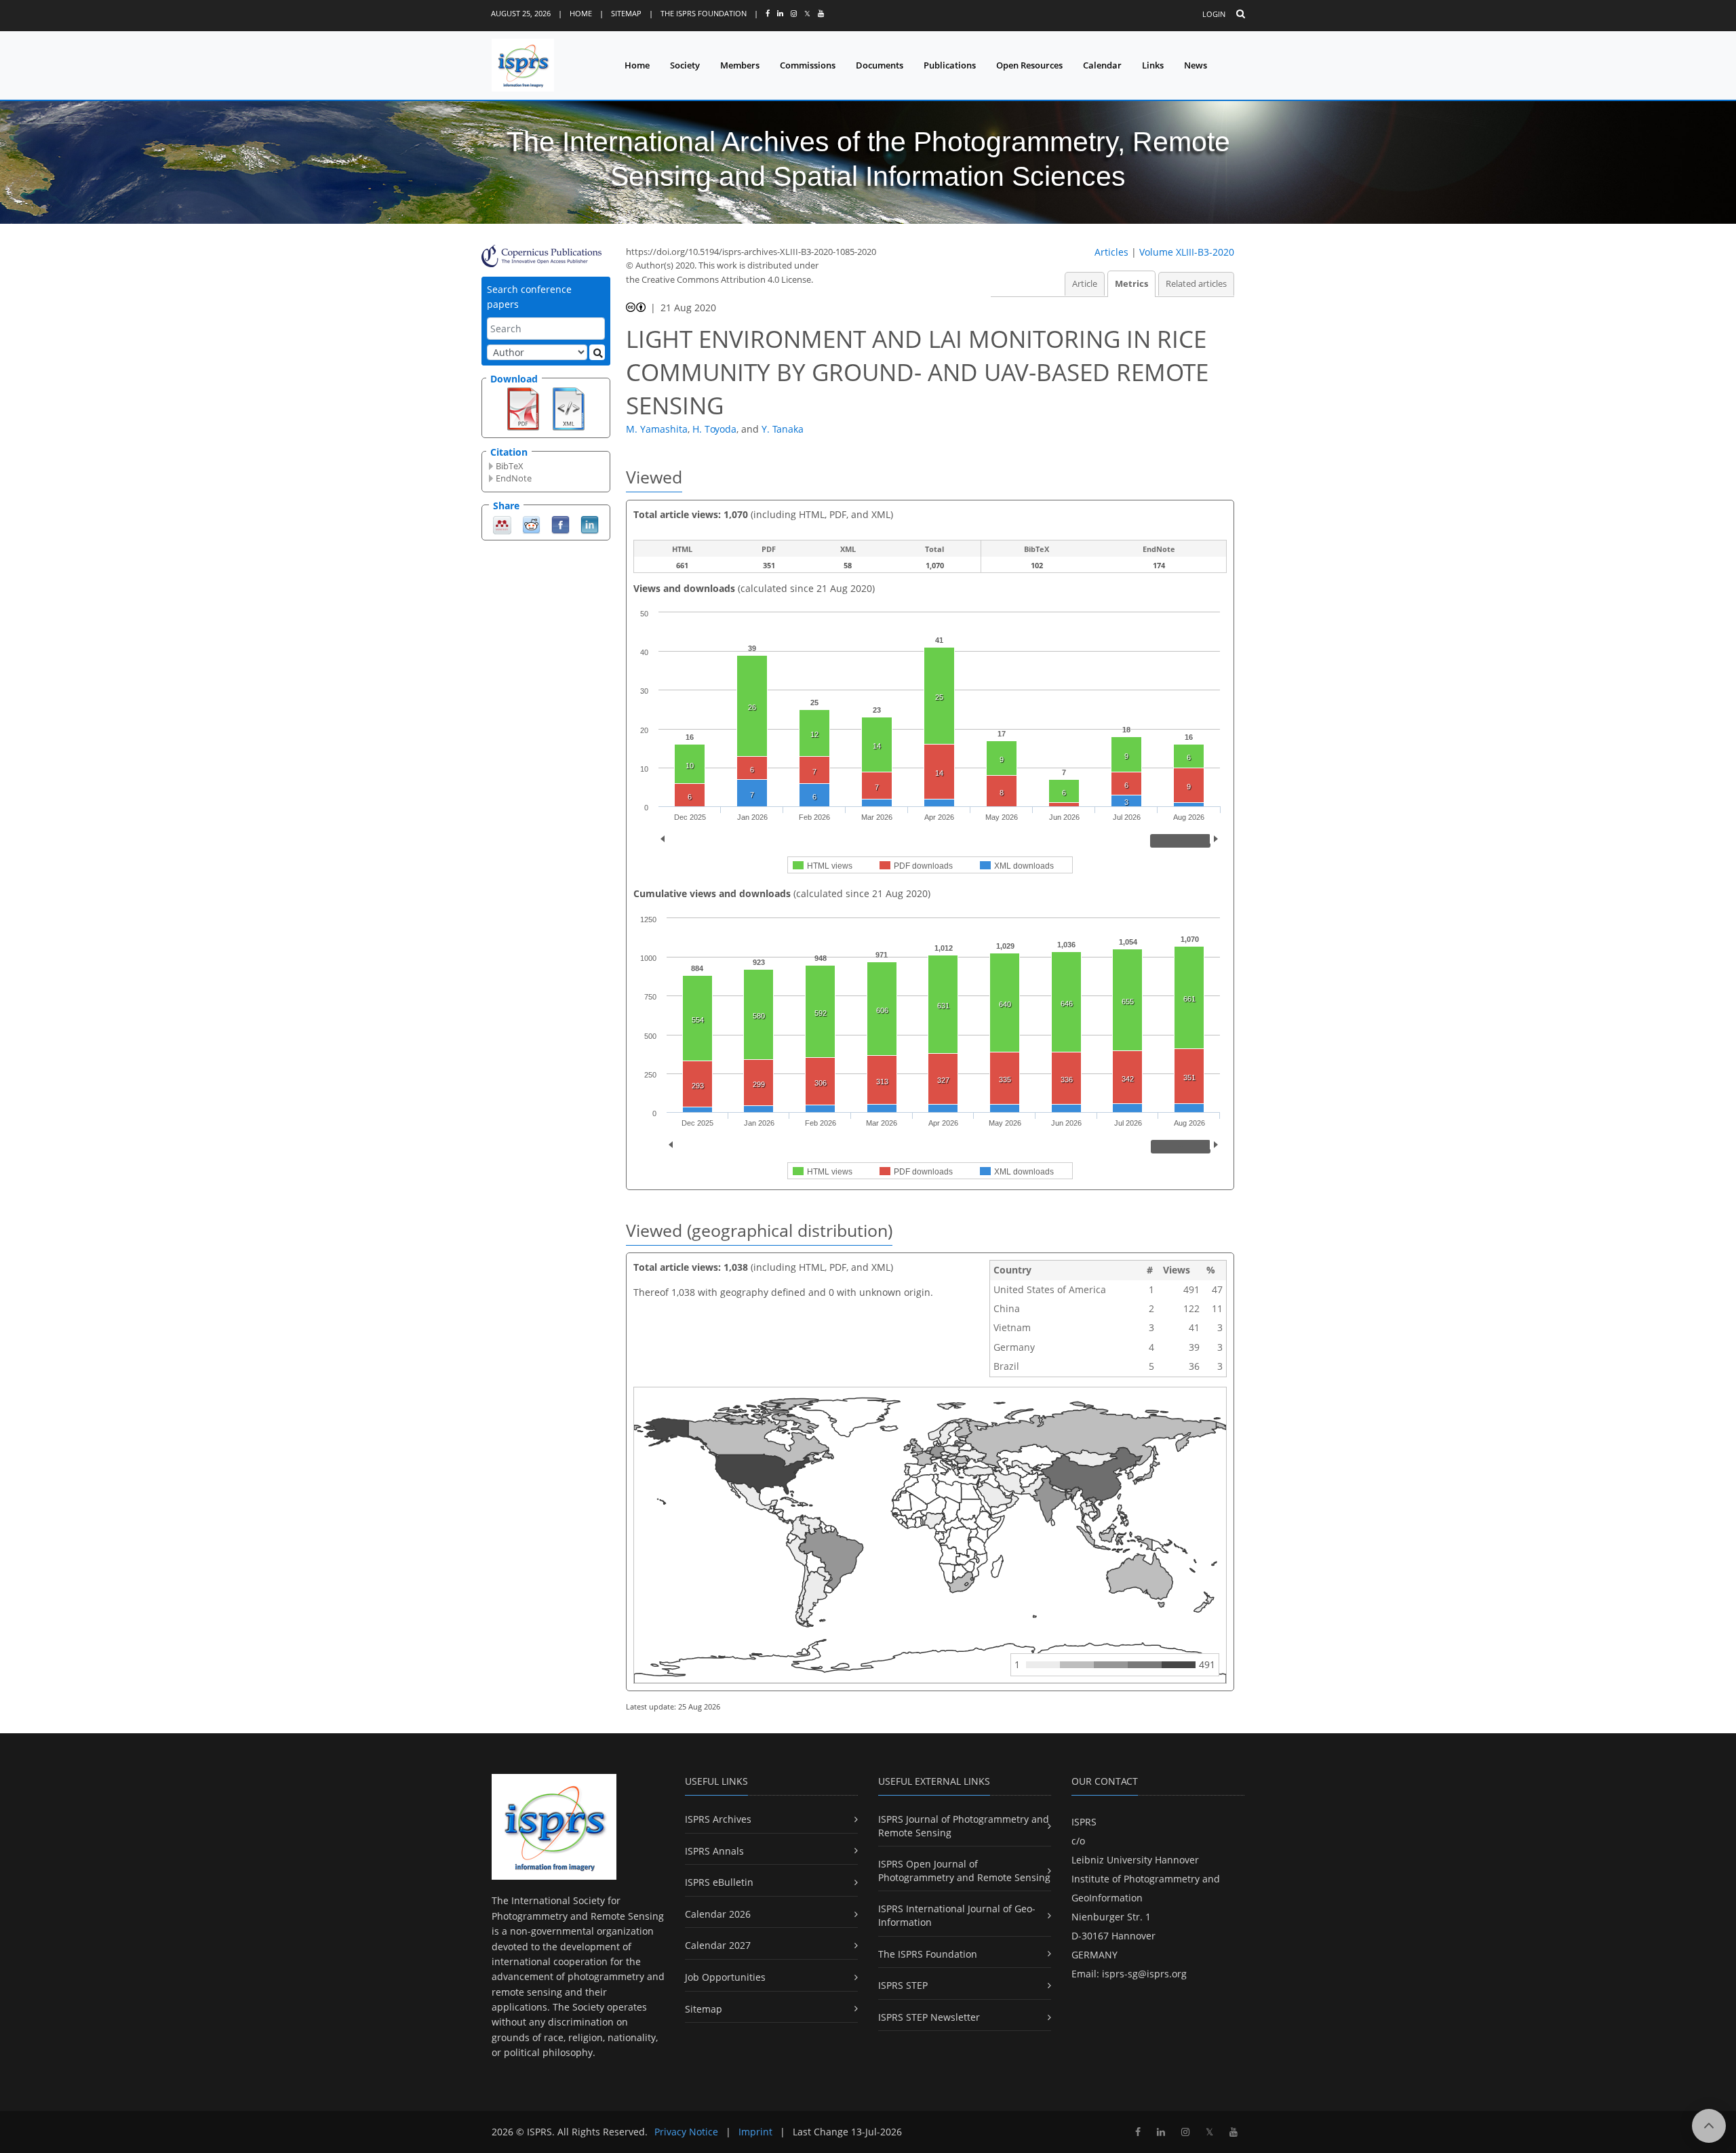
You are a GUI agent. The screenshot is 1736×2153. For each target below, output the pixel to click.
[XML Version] (569, 408)
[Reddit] (531, 524)
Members (740, 65)
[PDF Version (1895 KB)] (523, 408)
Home (581, 13)
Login (1214, 14)
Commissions (808, 65)
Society (685, 65)
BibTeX (510, 466)
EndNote (514, 478)
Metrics (1131, 284)
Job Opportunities (725, 1977)
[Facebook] (560, 524)
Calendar (1102, 65)
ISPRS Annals (714, 1851)
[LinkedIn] (590, 524)
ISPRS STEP (903, 1985)
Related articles (1196, 284)
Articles (1111, 252)
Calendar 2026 (718, 1914)
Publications (950, 65)
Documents (880, 65)
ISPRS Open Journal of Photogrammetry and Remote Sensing (964, 1871)
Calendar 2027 (718, 1945)
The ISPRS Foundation (704, 13)
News (1196, 65)
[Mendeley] (502, 524)
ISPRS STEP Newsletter (929, 2017)
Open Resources (1029, 65)
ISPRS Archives (718, 1819)
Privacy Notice (686, 2132)
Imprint (755, 2132)
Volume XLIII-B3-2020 (1187, 252)
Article (1085, 284)
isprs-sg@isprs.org (1144, 1974)
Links (1153, 65)
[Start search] (597, 352)
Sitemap (626, 13)
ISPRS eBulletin (719, 1882)
